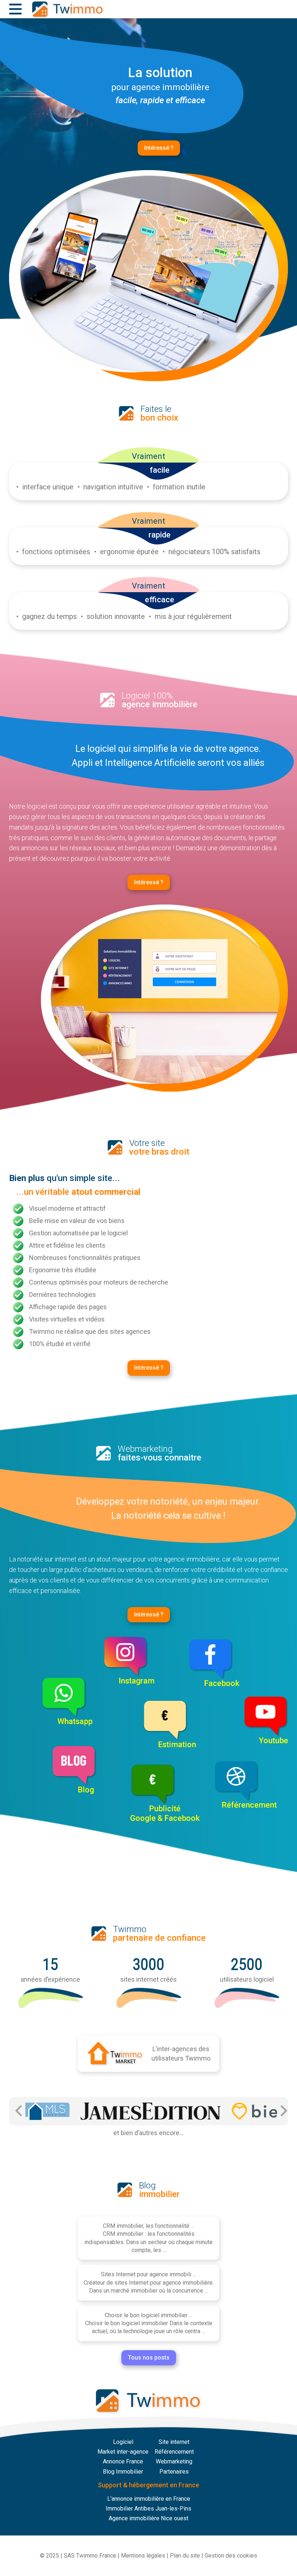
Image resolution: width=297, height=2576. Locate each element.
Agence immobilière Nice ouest (148, 2518)
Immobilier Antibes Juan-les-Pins (148, 2508)
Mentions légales (143, 2556)
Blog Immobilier (123, 2472)
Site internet (174, 2442)
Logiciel (123, 2442)
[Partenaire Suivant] (283, 2111)
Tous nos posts (149, 2358)
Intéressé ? (159, 148)
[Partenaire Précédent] (19, 2111)
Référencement (174, 2452)
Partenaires (174, 2472)
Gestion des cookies (231, 2556)
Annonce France (123, 2461)
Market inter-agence (123, 2452)
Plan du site (185, 2556)
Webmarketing (174, 2461)
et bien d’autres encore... (148, 2133)
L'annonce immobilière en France (149, 2499)
